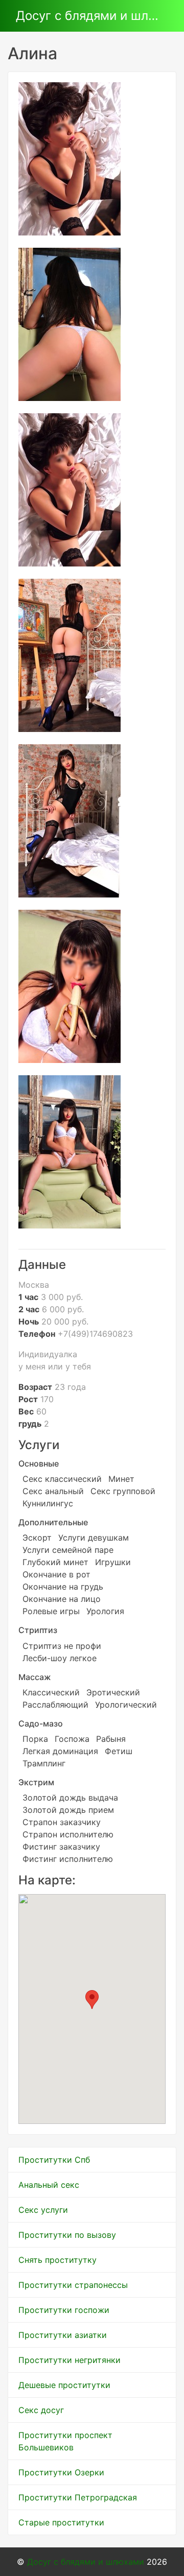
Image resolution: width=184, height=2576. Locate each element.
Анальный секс (49, 2185)
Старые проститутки (61, 2522)
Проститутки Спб (54, 2160)
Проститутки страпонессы (73, 2285)
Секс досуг (41, 2410)
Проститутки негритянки (70, 2360)
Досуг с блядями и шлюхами (88, 16)
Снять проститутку (57, 2260)
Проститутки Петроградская (78, 2497)
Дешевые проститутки (64, 2385)
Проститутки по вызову (67, 2235)
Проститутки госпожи (64, 2310)
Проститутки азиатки (63, 2335)
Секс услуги (43, 2210)
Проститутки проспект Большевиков (65, 2441)
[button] (92, 2000)
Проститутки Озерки (61, 2472)
